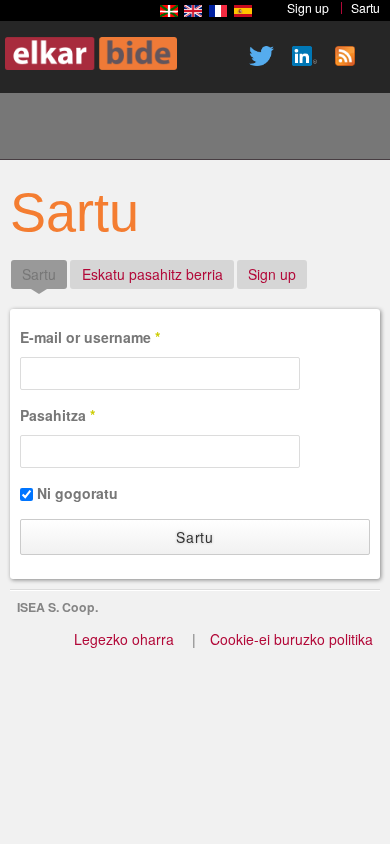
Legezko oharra (124, 639)
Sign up (272, 274)
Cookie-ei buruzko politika (291, 639)
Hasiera (41, 129)
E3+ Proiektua (177, 129)
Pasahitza (57, 415)
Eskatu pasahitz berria (152, 274)
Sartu (44, 274)
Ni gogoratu (77, 493)
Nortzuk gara (109, 129)
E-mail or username (90, 337)
